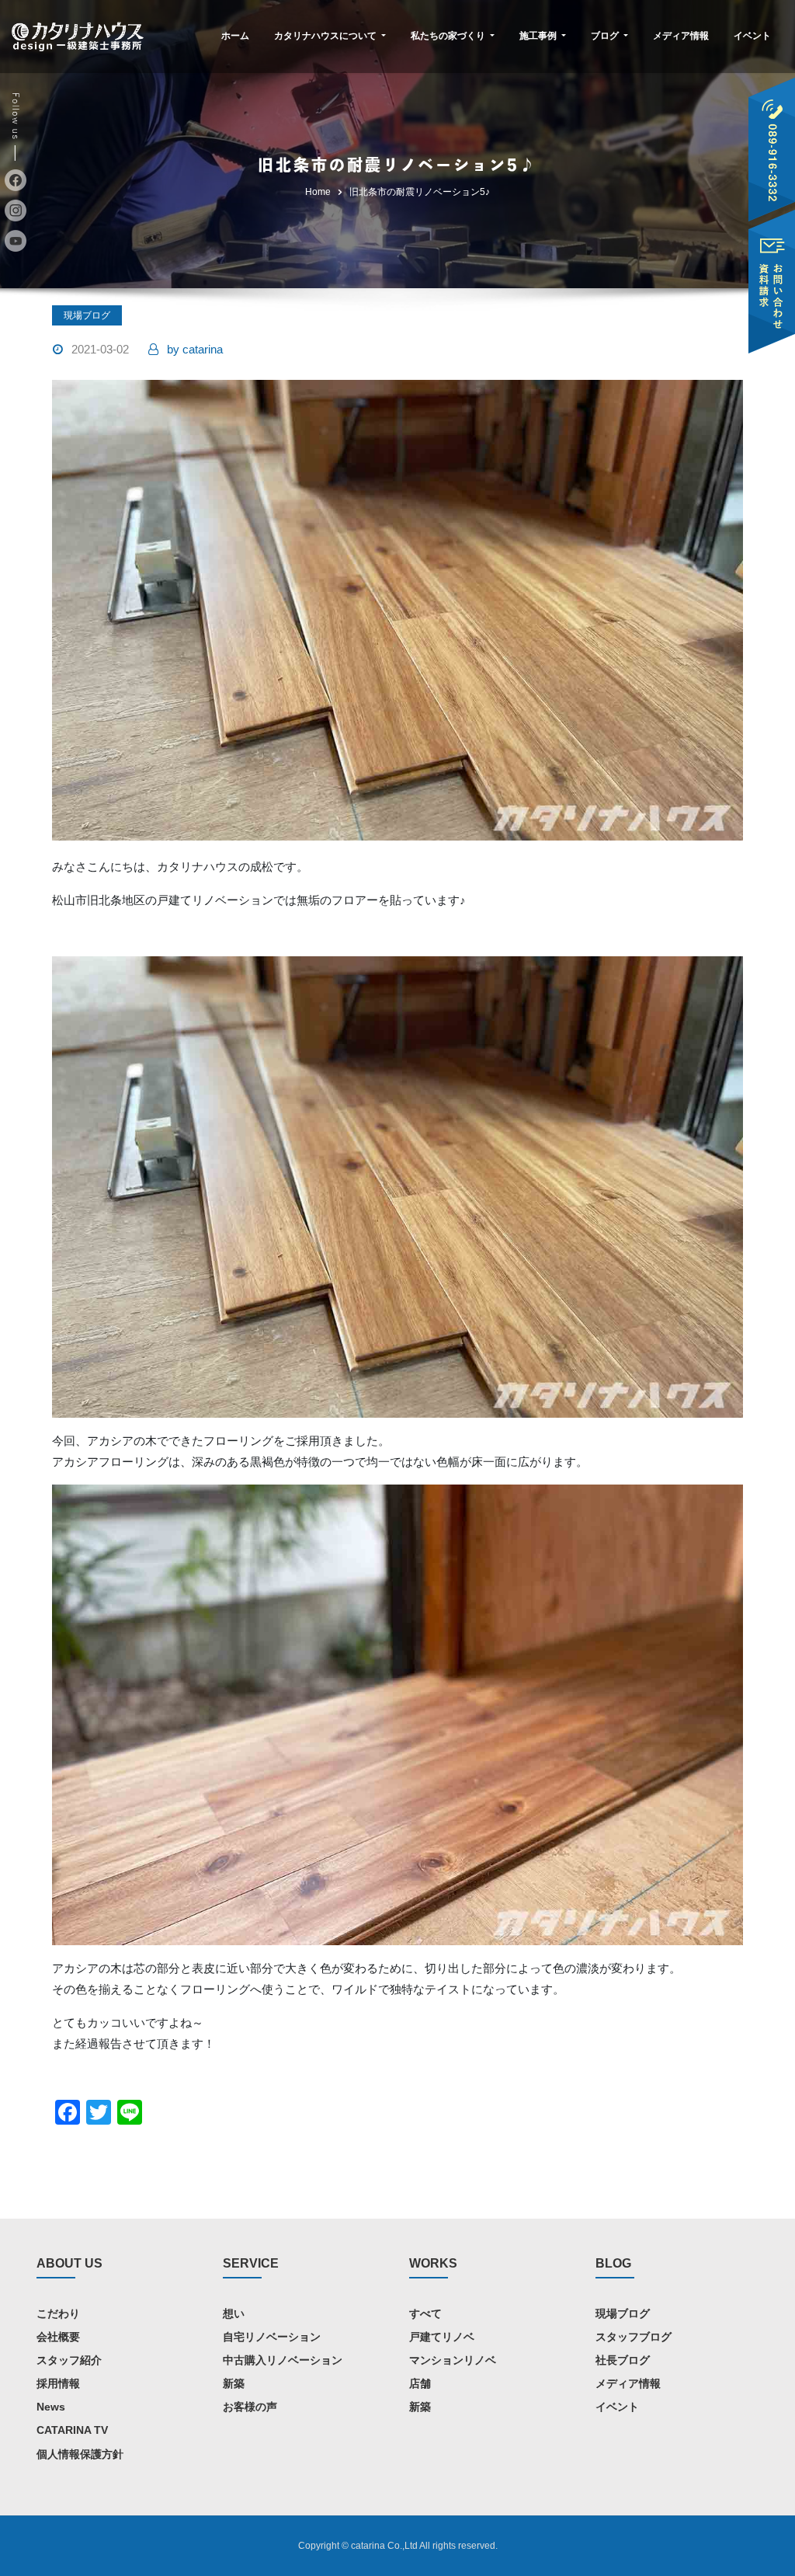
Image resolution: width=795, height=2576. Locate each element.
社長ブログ (623, 2360)
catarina (195, 349)
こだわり (58, 2313)
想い (234, 2313)
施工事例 (539, 36)
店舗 (420, 2383)
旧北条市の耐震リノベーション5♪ (420, 192)
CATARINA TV (72, 2430)
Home (318, 192)
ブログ (606, 36)
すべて (425, 2313)
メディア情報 (681, 36)
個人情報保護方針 (80, 2454)
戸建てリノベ (442, 2337)
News (51, 2407)
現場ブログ (87, 315)
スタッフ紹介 (69, 2360)
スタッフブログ (634, 2337)
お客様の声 (250, 2407)
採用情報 (58, 2383)
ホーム (235, 36)
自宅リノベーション (272, 2337)
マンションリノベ (453, 2360)
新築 (234, 2383)
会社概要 (58, 2337)
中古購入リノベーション (283, 2360)
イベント (752, 36)
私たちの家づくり (449, 36)
